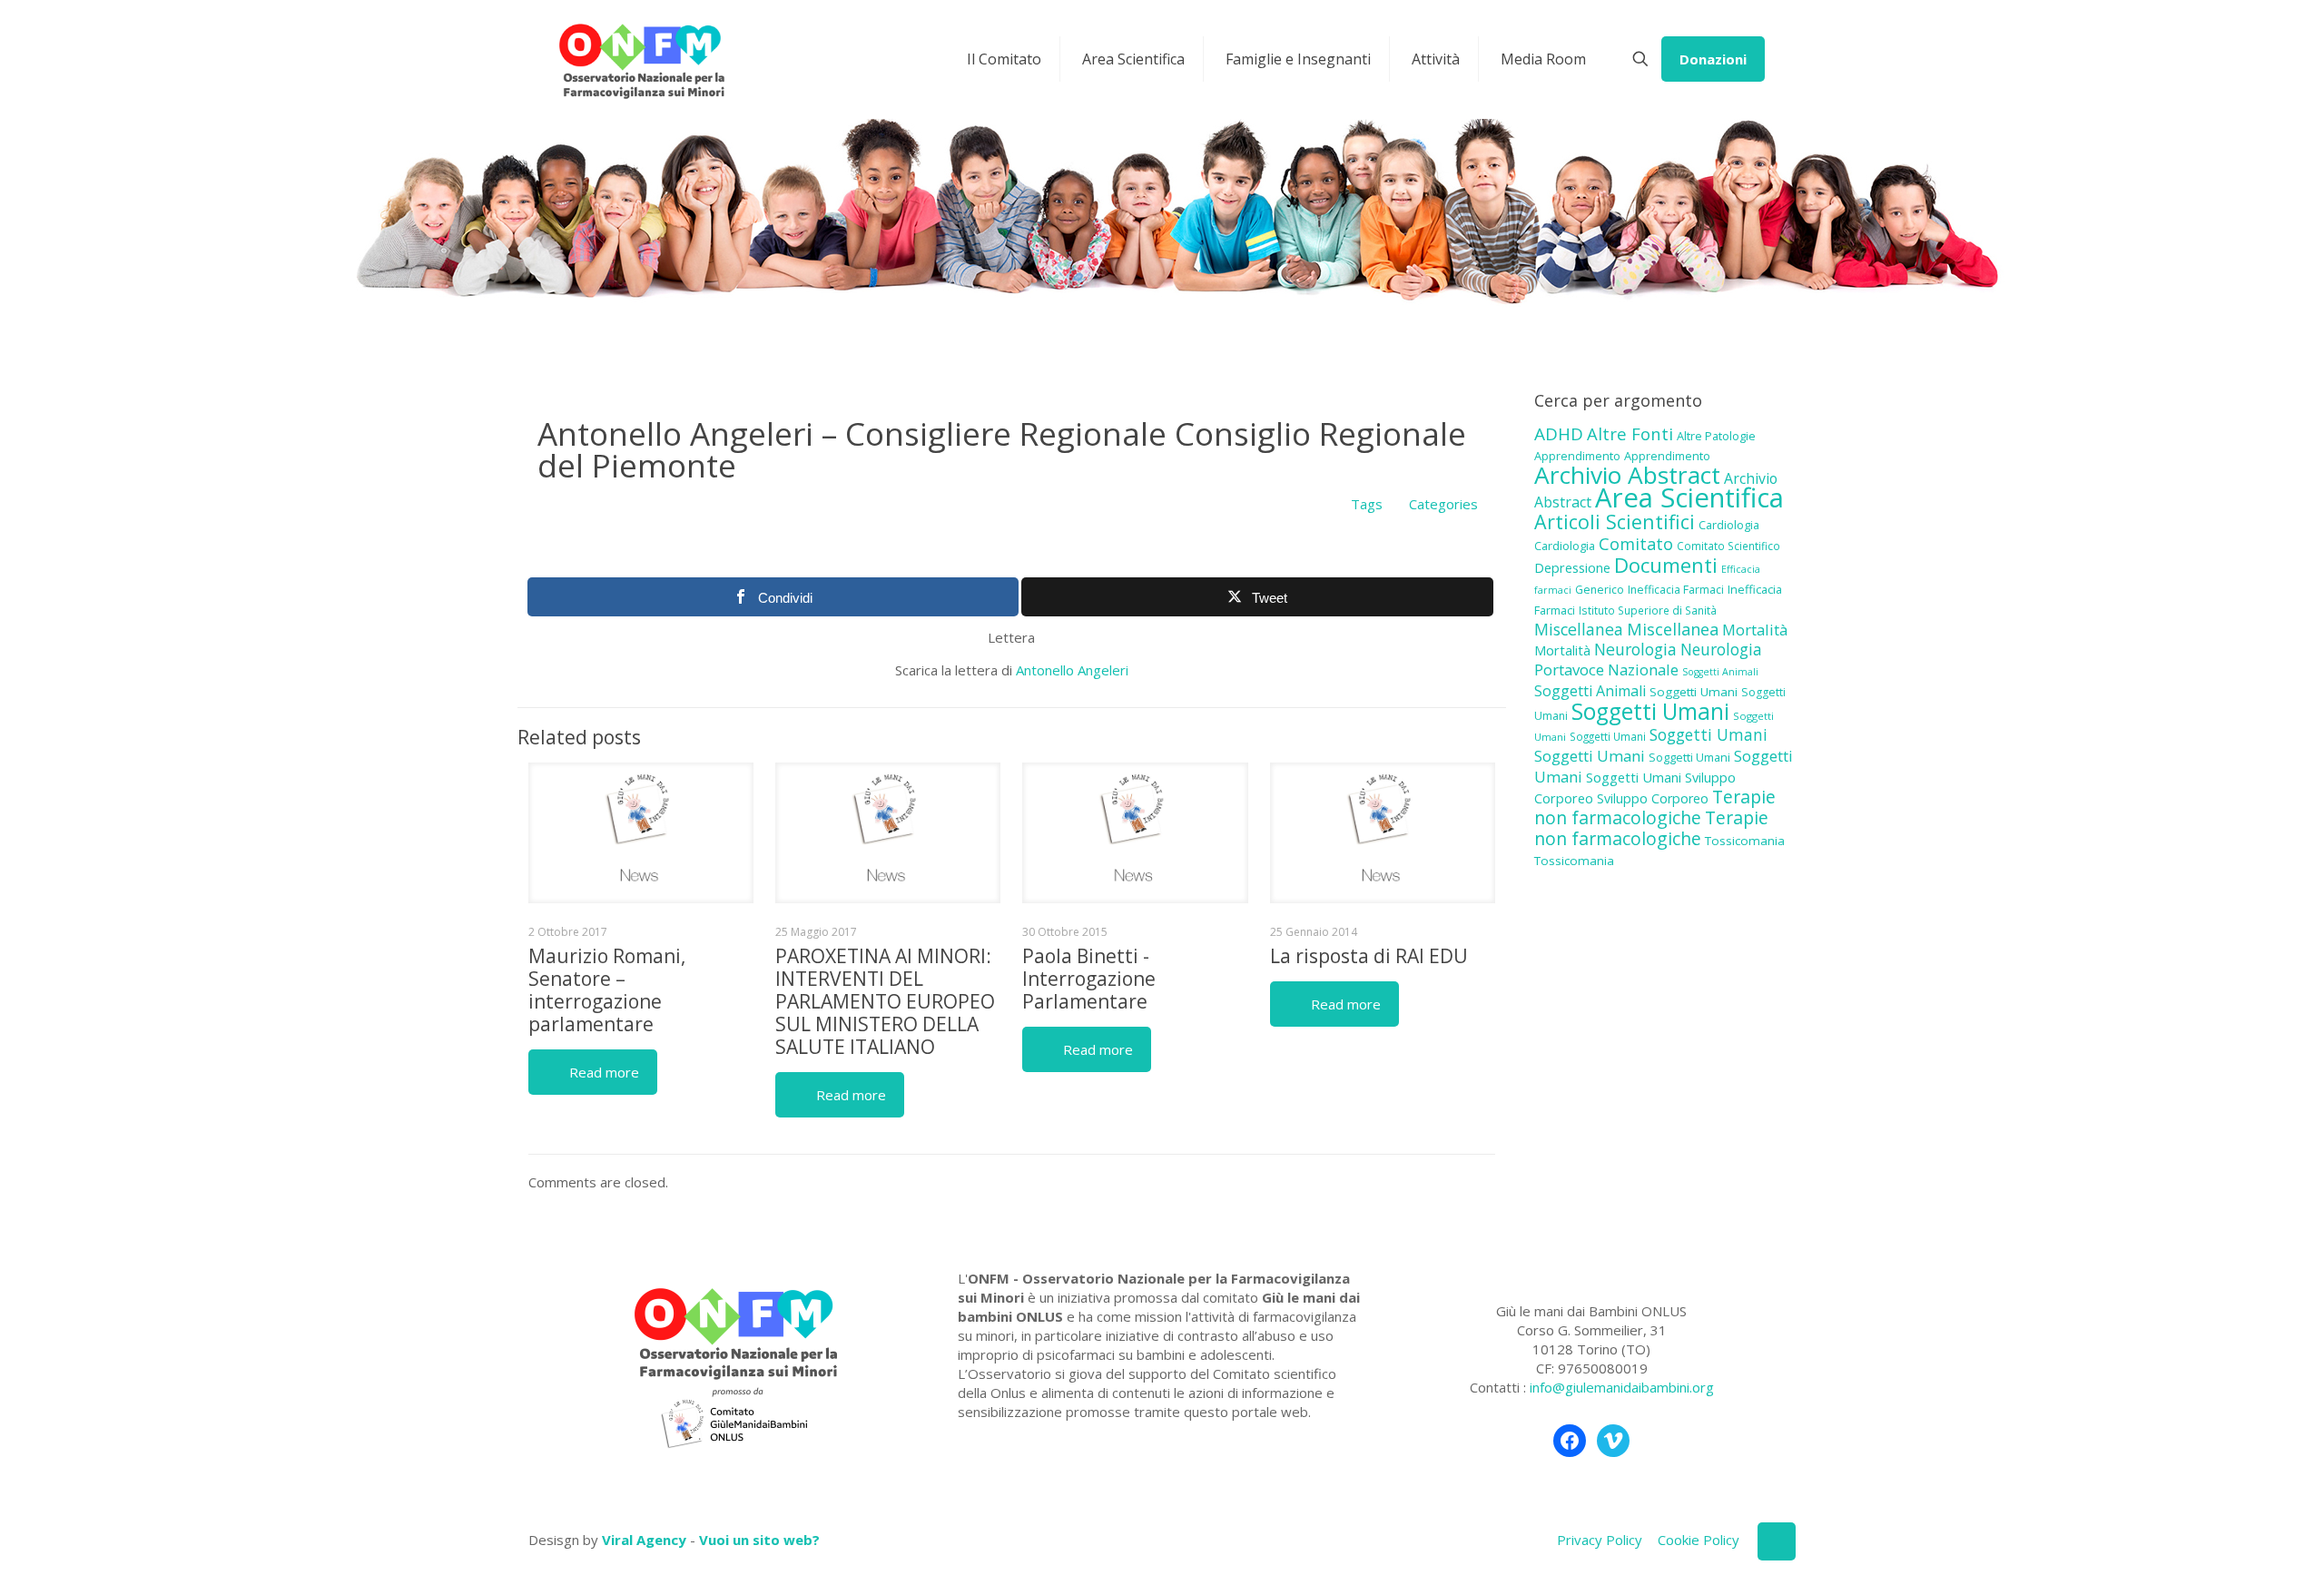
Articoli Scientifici (1615, 522)
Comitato (1636, 544)
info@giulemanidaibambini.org (1622, 1387)
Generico (1600, 590)
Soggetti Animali (1720, 672)
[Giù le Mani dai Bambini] (641, 59)
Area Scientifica (1689, 497)
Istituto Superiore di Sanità (1648, 610)
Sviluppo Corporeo (1653, 798)
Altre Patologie (1716, 436)
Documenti (1666, 565)
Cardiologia (1729, 525)
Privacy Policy (1600, 1540)
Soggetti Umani (1694, 692)
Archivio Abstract (1627, 475)
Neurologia (1635, 649)
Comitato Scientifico (1728, 546)
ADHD (1559, 434)
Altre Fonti (1630, 433)
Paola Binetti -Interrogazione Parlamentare (1089, 979)
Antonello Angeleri (1072, 670)
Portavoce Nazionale (1606, 669)
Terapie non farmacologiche (1655, 807)
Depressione (1572, 568)
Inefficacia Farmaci (1676, 590)
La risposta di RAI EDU (1369, 956)
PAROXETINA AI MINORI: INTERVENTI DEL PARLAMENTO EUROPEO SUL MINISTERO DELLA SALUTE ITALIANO (885, 1001)
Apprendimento (1577, 456)
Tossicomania (1745, 841)
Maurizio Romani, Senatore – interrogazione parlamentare (607, 990)
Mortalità (1755, 630)
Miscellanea (1579, 629)
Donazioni (1713, 59)
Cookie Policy (1699, 1540)
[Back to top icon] (1777, 1541)
